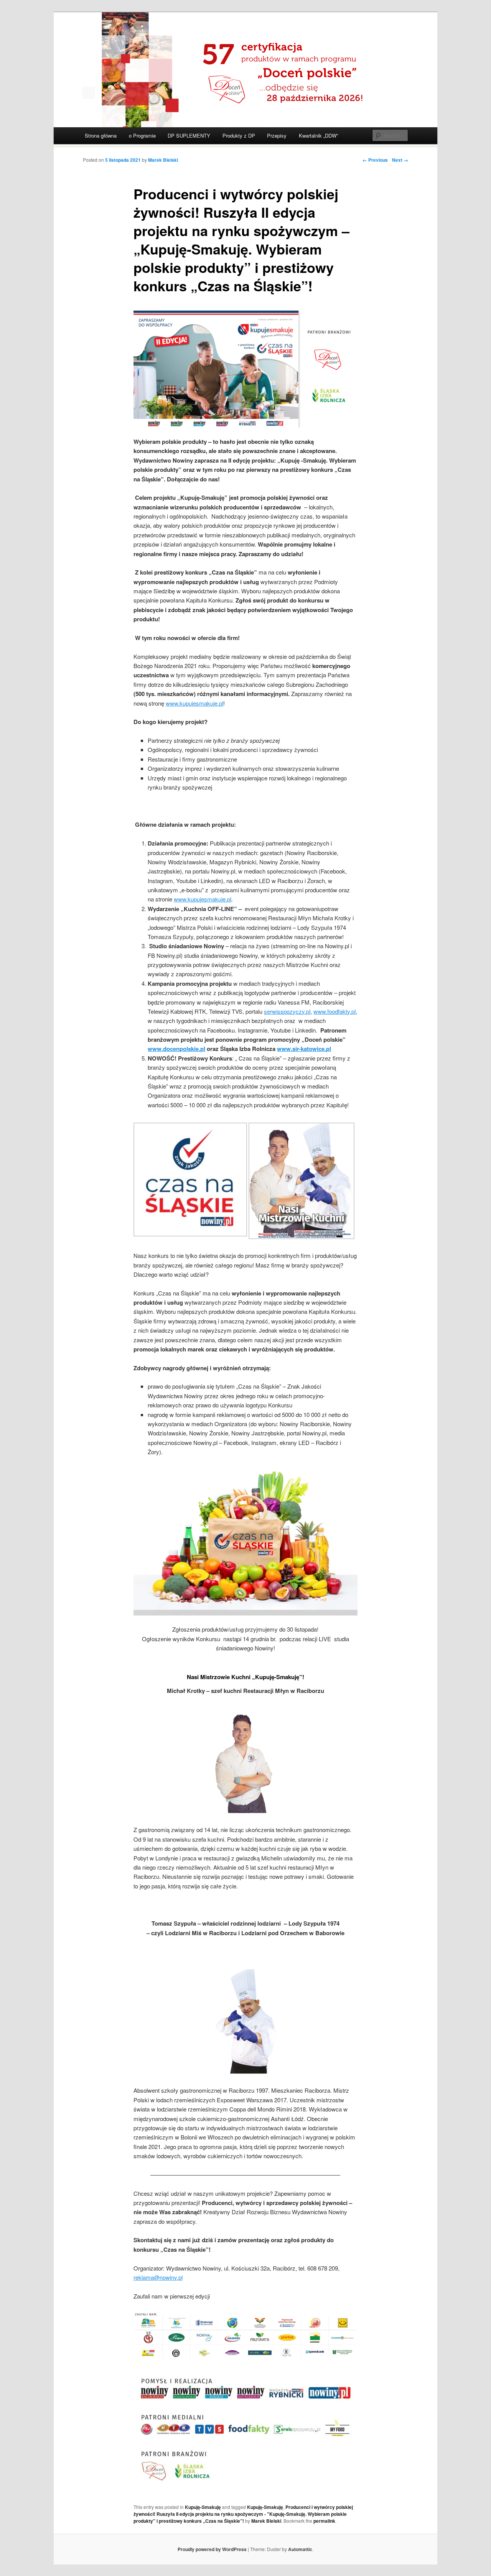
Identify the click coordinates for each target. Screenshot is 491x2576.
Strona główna (101, 135)
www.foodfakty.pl (334, 1011)
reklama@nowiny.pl (158, 2277)
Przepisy (277, 135)
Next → (400, 160)
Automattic (300, 2549)
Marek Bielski (163, 160)
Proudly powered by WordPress (212, 2549)
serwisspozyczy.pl (287, 1011)
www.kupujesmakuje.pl (194, 703)
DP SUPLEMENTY (189, 135)
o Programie (142, 135)
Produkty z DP (239, 135)
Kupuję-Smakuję (203, 2507)
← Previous (375, 160)
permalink (324, 2521)
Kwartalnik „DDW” (318, 135)
